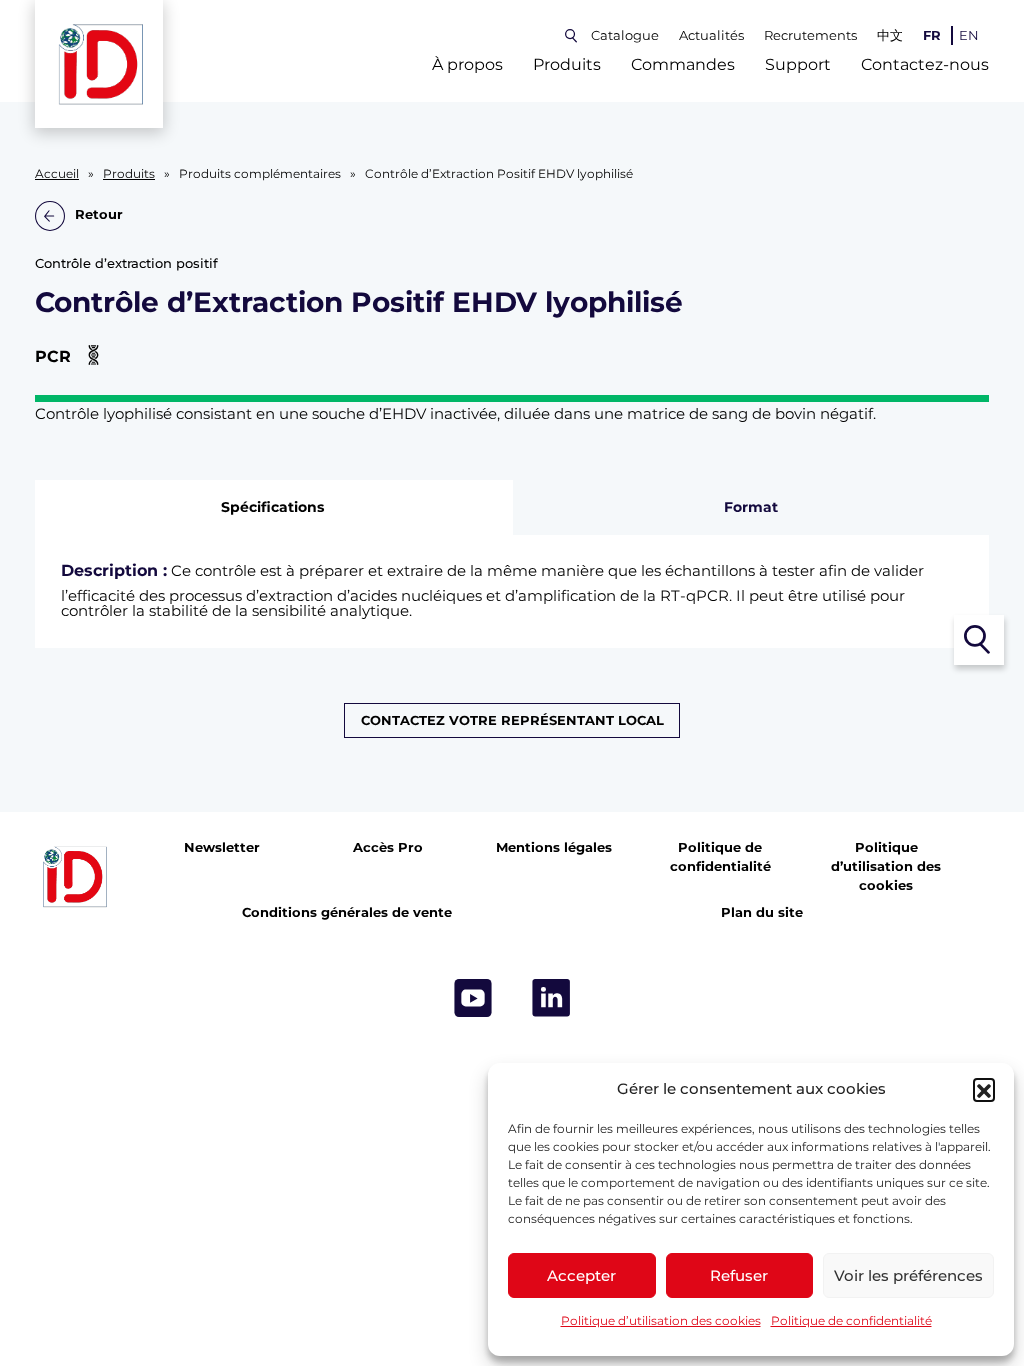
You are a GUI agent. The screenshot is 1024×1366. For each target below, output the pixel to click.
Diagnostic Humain (672, 770)
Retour (99, 215)
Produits (567, 64)
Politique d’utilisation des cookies (661, 1320)
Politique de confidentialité (851, 1320)
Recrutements (810, 35)
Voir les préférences (908, 1275)
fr (932, 35)
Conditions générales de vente (347, 912)
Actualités (711, 35)
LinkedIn (551, 998)
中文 (890, 35)
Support (798, 64)
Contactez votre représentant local (512, 720)
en (969, 35)
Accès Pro (388, 847)
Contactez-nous (925, 64)
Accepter (581, 1275)
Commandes (683, 64)
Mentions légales (554, 847)
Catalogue (625, 35)
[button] (984, 1089)
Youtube (473, 998)
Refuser (739, 1275)
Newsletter (222, 847)
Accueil (57, 174)
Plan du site (762, 912)
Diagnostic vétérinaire (351, 770)
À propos (467, 64)
